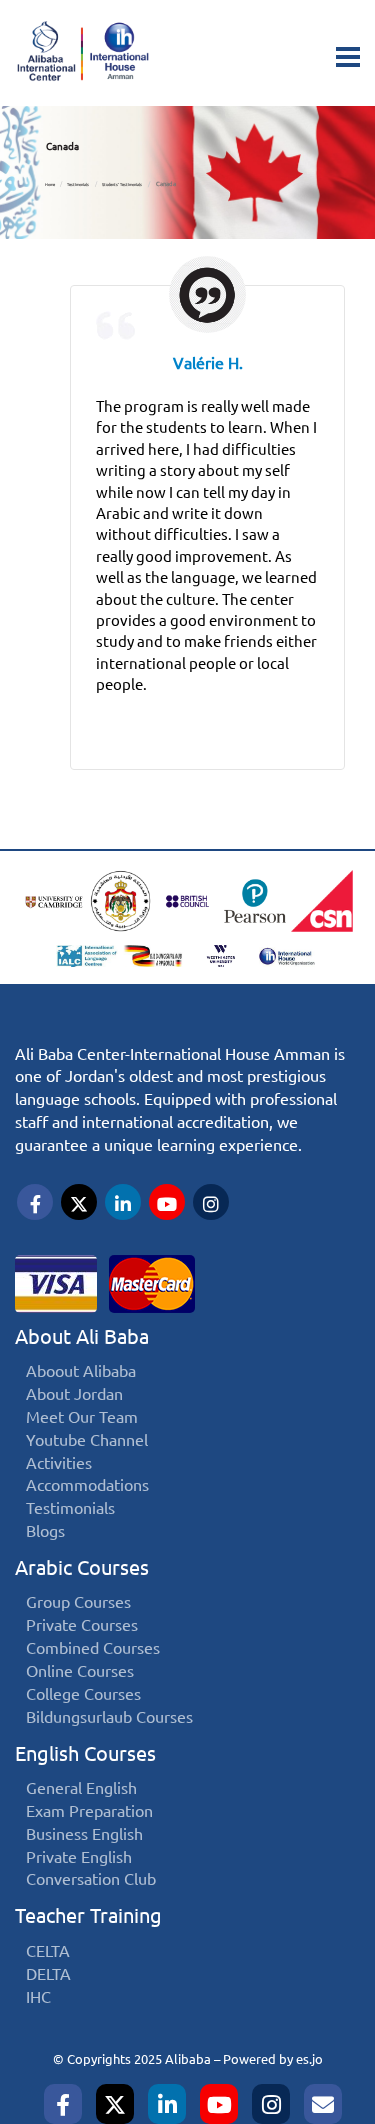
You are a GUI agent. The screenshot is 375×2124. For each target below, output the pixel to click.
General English (81, 1788)
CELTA (48, 1951)
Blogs (45, 1531)
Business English (84, 1834)
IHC (38, 1997)
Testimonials (78, 184)
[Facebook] (63, 2104)
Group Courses (78, 1602)
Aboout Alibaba (81, 1371)
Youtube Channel (87, 1440)
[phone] (323, 2104)
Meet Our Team (82, 1417)
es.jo (309, 2059)
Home (50, 184)
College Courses (83, 1694)
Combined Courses (93, 1648)
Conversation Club (91, 1879)
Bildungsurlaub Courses (109, 1717)
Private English (79, 1857)
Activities (59, 1463)
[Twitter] (115, 2104)
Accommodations (87, 1485)
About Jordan (74, 1394)
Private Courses (82, 1625)
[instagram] (271, 2104)
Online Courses (80, 1671)
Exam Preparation (89, 1811)
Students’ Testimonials (122, 184)
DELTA (48, 1974)
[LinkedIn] (167, 2104)
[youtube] (219, 2104)
